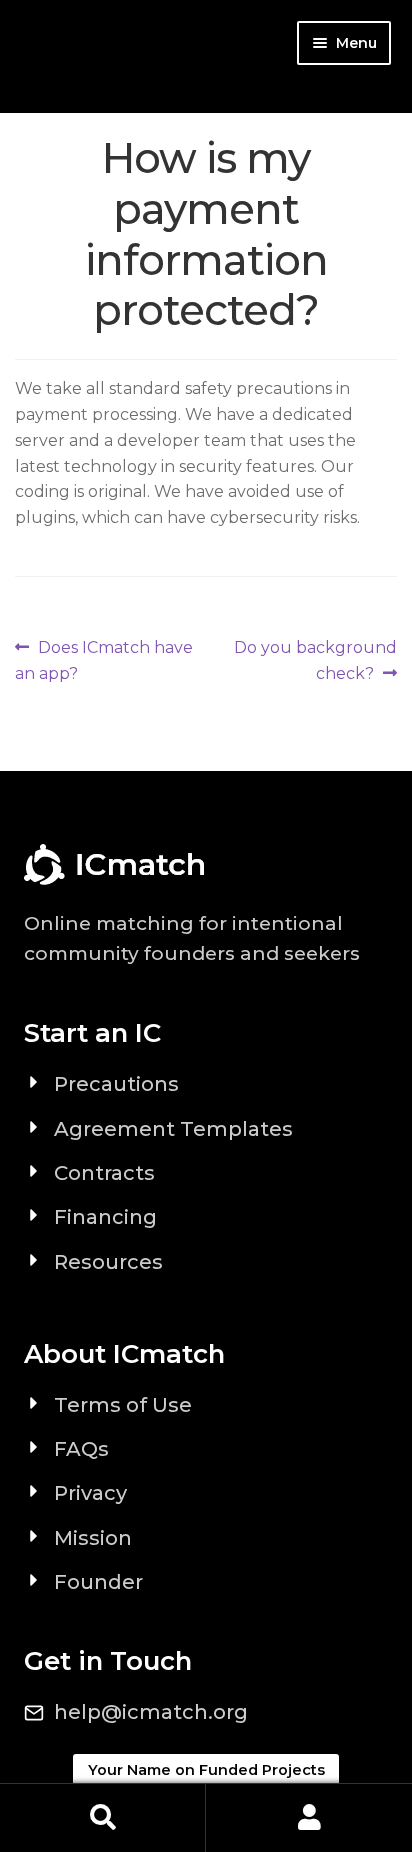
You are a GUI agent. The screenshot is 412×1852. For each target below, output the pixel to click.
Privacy (90, 1493)
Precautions (116, 1084)
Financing (105, 1217)
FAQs (81, 1449)
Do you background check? (315, 660)
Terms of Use (123, 1405)
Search (103, 1818)
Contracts (104, 1173)
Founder (98, 1582)
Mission (93, 1538)
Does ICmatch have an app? (104, 660)
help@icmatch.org (151, 1712)
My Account (309, 1818)
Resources (108, 1262)
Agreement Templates (173, 1129)
